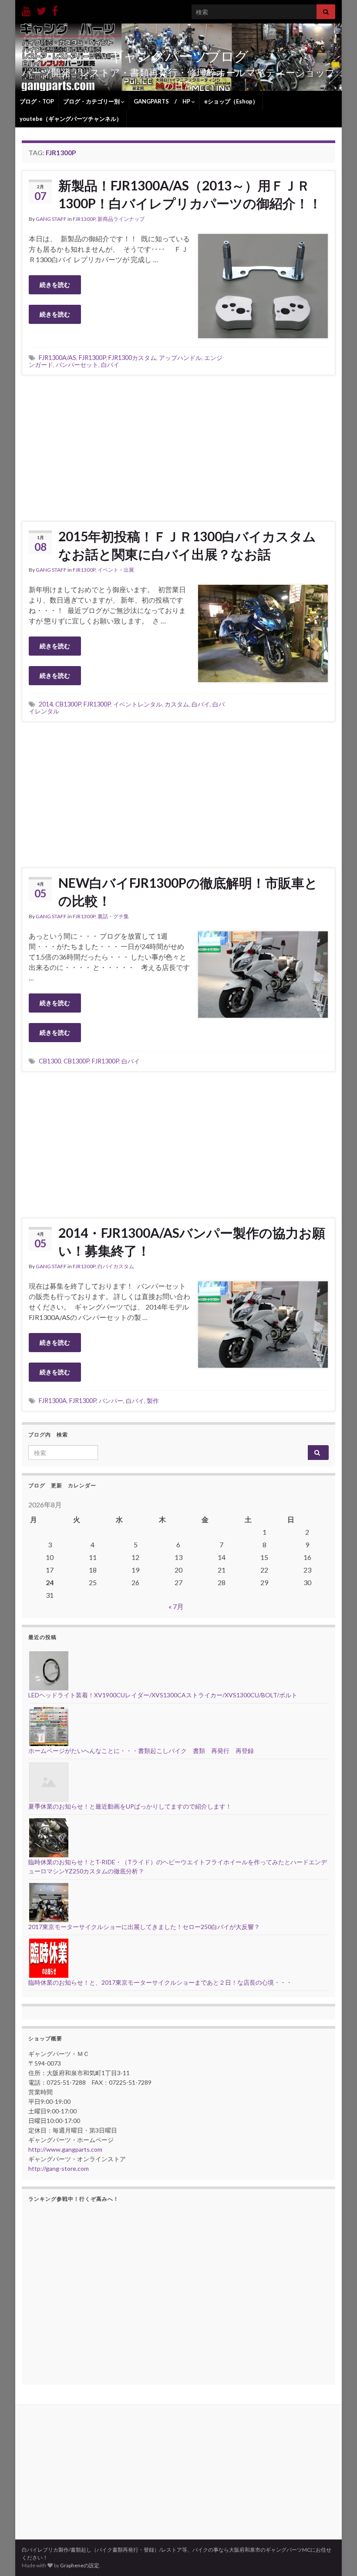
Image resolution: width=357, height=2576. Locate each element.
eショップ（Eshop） (231, 101)
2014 (46, 704)
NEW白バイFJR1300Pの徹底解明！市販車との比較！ (188, 891)
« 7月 (176, 1606)
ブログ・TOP (37, 101)
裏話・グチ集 (113, 916)
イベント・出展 (116, 570)
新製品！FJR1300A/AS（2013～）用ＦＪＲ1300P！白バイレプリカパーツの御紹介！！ (190, 194)
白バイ (110, 365)
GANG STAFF (51, 219)
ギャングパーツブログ (179, 56)
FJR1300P (84, 219)
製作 (153, 1401)
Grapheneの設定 (80, 2565)
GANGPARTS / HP (163, 101)
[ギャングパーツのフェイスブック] (55, 9)
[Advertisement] (178, 447)
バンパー (111, 1401)
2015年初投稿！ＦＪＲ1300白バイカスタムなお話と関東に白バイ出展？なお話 (187, 545)
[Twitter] (41, 9)
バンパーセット (77, 365)
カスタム (177, 704)
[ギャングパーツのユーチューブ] (26, 9)
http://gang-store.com (59, 2168)
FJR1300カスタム (132, 358)
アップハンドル (180, 358)
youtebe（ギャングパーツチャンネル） (71, 119)
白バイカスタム (116, 1266)
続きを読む (55, 285)
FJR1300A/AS (57, 358)
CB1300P (68, 704)
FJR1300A (53, 1401)
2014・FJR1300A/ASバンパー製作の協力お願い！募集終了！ (192, 1241)
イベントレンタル (138, 704)
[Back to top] (337, 2556)
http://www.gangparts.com (65, 2149)
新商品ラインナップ (121, 219)
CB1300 (50, 1061)
